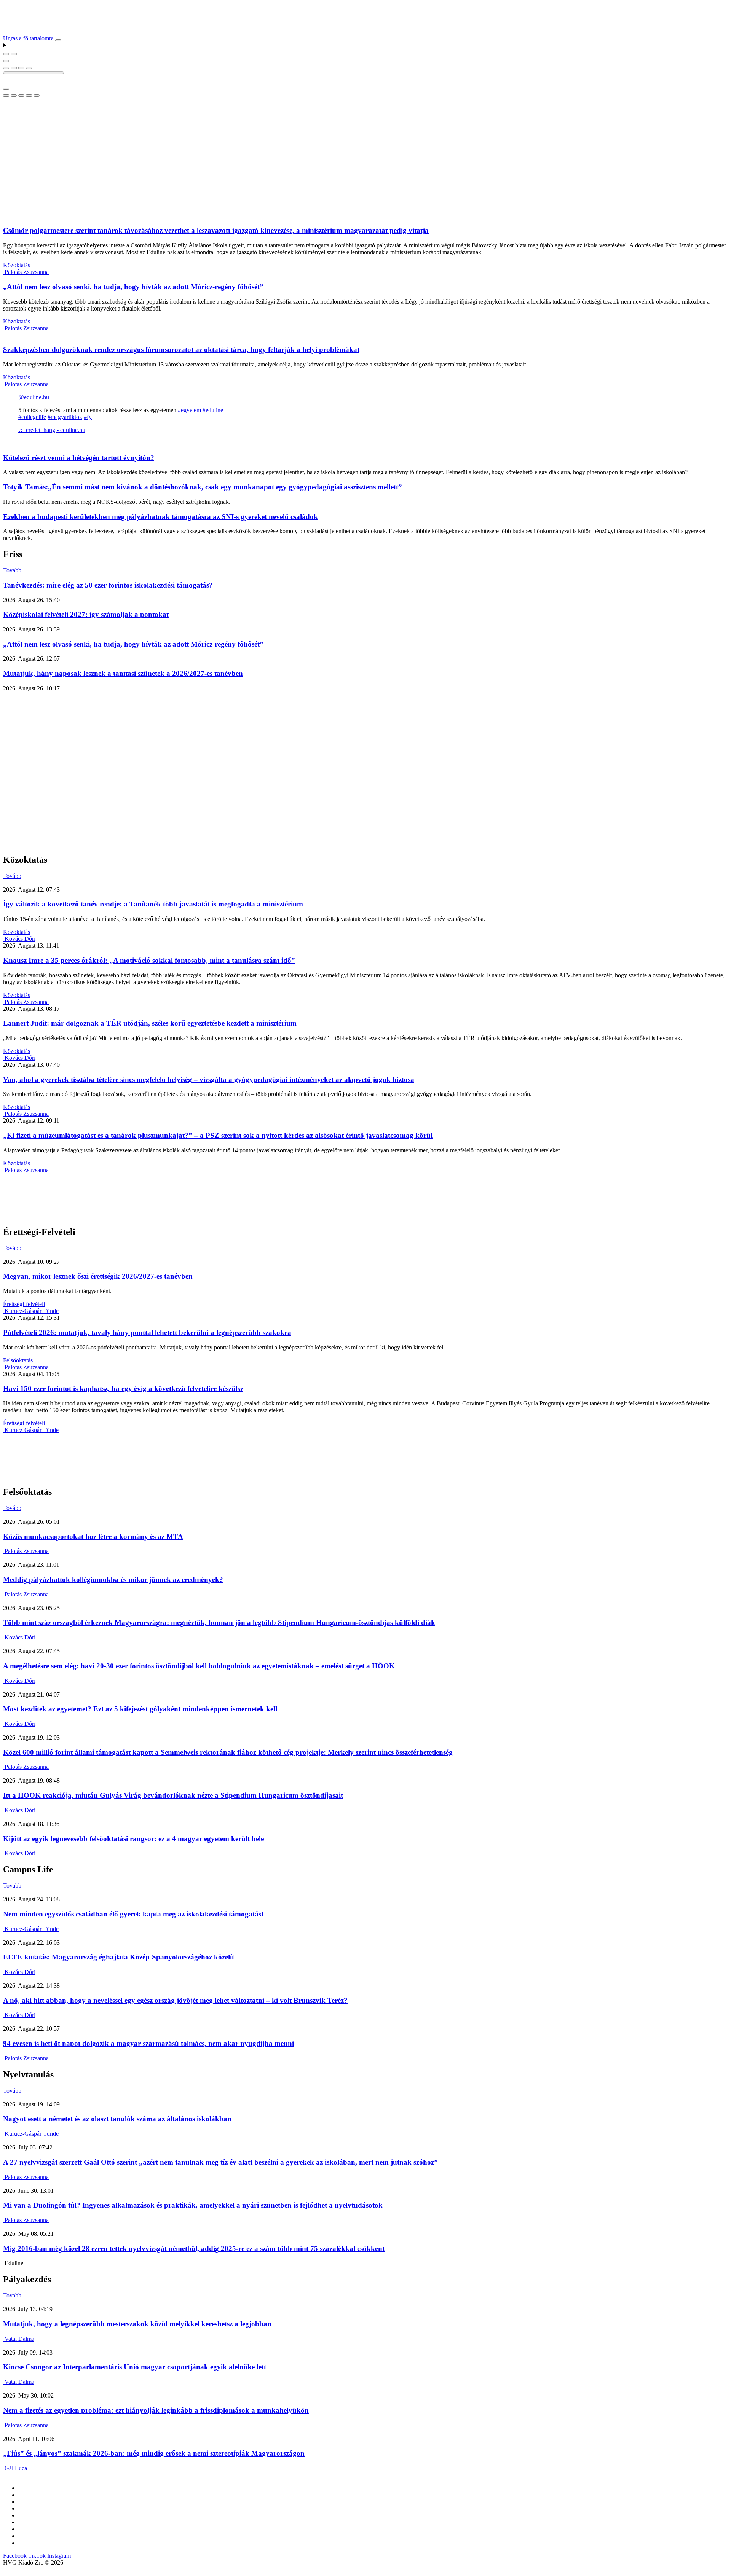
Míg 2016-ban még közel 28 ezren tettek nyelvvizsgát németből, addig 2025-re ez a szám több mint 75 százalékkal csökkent (194, 2249)
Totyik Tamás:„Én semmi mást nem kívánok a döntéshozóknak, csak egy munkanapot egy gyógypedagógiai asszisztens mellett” (203, 487)
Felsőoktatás (18, 1360)
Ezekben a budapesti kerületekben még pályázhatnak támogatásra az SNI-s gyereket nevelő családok (160, 517)
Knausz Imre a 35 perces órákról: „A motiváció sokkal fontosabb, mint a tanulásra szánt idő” (149, 960)
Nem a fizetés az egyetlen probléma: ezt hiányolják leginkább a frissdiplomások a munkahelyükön (156, 2410)
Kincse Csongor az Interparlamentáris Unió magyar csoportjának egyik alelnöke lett (135, 2367)
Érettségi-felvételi (24, 1304)
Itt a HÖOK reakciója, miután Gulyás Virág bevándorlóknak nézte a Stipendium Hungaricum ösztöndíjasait (173, 1795)
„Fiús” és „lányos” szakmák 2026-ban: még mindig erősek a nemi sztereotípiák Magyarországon (154, 2453)
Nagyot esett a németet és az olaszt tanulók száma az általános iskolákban (117, 2119)
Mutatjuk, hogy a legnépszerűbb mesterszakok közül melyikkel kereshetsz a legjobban (137, 2324)
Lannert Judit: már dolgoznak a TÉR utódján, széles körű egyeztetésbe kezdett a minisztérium (150, 1023)
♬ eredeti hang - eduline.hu (52, 430)
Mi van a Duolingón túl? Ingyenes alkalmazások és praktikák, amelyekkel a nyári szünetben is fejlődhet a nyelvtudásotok (193, 2205)
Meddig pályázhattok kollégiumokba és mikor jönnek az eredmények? (113, 1580)
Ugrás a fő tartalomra (28, 38)
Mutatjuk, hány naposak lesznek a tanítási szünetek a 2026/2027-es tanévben (123, 673)
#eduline (213, 410)
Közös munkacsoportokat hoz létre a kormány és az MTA (93, 1537)
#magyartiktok (65, 417)
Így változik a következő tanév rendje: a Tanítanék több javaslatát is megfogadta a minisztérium (153, 904)
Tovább (12, 570)
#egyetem (189, 410)
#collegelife (32, 417)
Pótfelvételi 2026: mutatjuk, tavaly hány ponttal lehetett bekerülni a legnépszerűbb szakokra (147, 1333)
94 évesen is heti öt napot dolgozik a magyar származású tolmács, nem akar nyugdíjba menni (148, 2043)
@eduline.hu (34, 397)
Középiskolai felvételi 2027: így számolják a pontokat (86, 614)
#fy (88, 417)
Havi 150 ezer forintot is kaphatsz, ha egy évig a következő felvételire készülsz (123, 1388)
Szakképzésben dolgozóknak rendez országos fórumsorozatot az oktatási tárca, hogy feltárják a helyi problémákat (181, 350)
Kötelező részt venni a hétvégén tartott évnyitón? (79, 458)
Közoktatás (17, 265)
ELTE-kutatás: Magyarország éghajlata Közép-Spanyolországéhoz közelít (119, 1957)
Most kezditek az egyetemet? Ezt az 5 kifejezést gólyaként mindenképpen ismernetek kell (140, 1709)
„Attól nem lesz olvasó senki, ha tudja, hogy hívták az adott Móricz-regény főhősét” (133, 287)
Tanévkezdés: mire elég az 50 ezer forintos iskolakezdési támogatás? (108, 585)
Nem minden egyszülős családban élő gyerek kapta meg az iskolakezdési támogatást (133, 1914)
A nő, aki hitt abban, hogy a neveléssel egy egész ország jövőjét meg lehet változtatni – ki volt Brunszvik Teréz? (175, 2000)
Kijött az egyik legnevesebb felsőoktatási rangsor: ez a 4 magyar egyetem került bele (133, 1839)
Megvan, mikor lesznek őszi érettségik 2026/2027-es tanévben (98, 1276)
